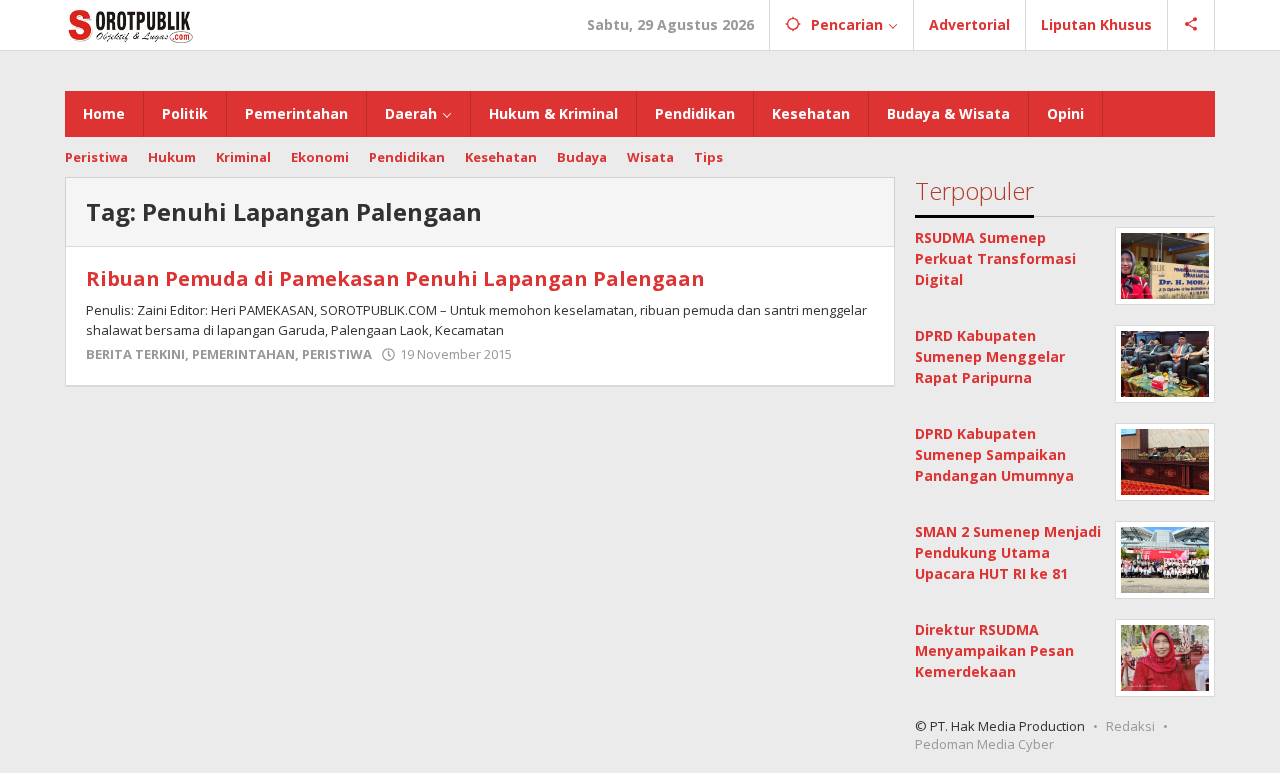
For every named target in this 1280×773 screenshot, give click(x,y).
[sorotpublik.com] (182, 24)
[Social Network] (1191, 25)
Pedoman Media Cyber (984, 744)
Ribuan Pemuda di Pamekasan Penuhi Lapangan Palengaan (395, 278)
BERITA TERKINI (135, 354)
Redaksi (1130, 726)
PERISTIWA (337, 354)
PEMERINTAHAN (243, 354)
